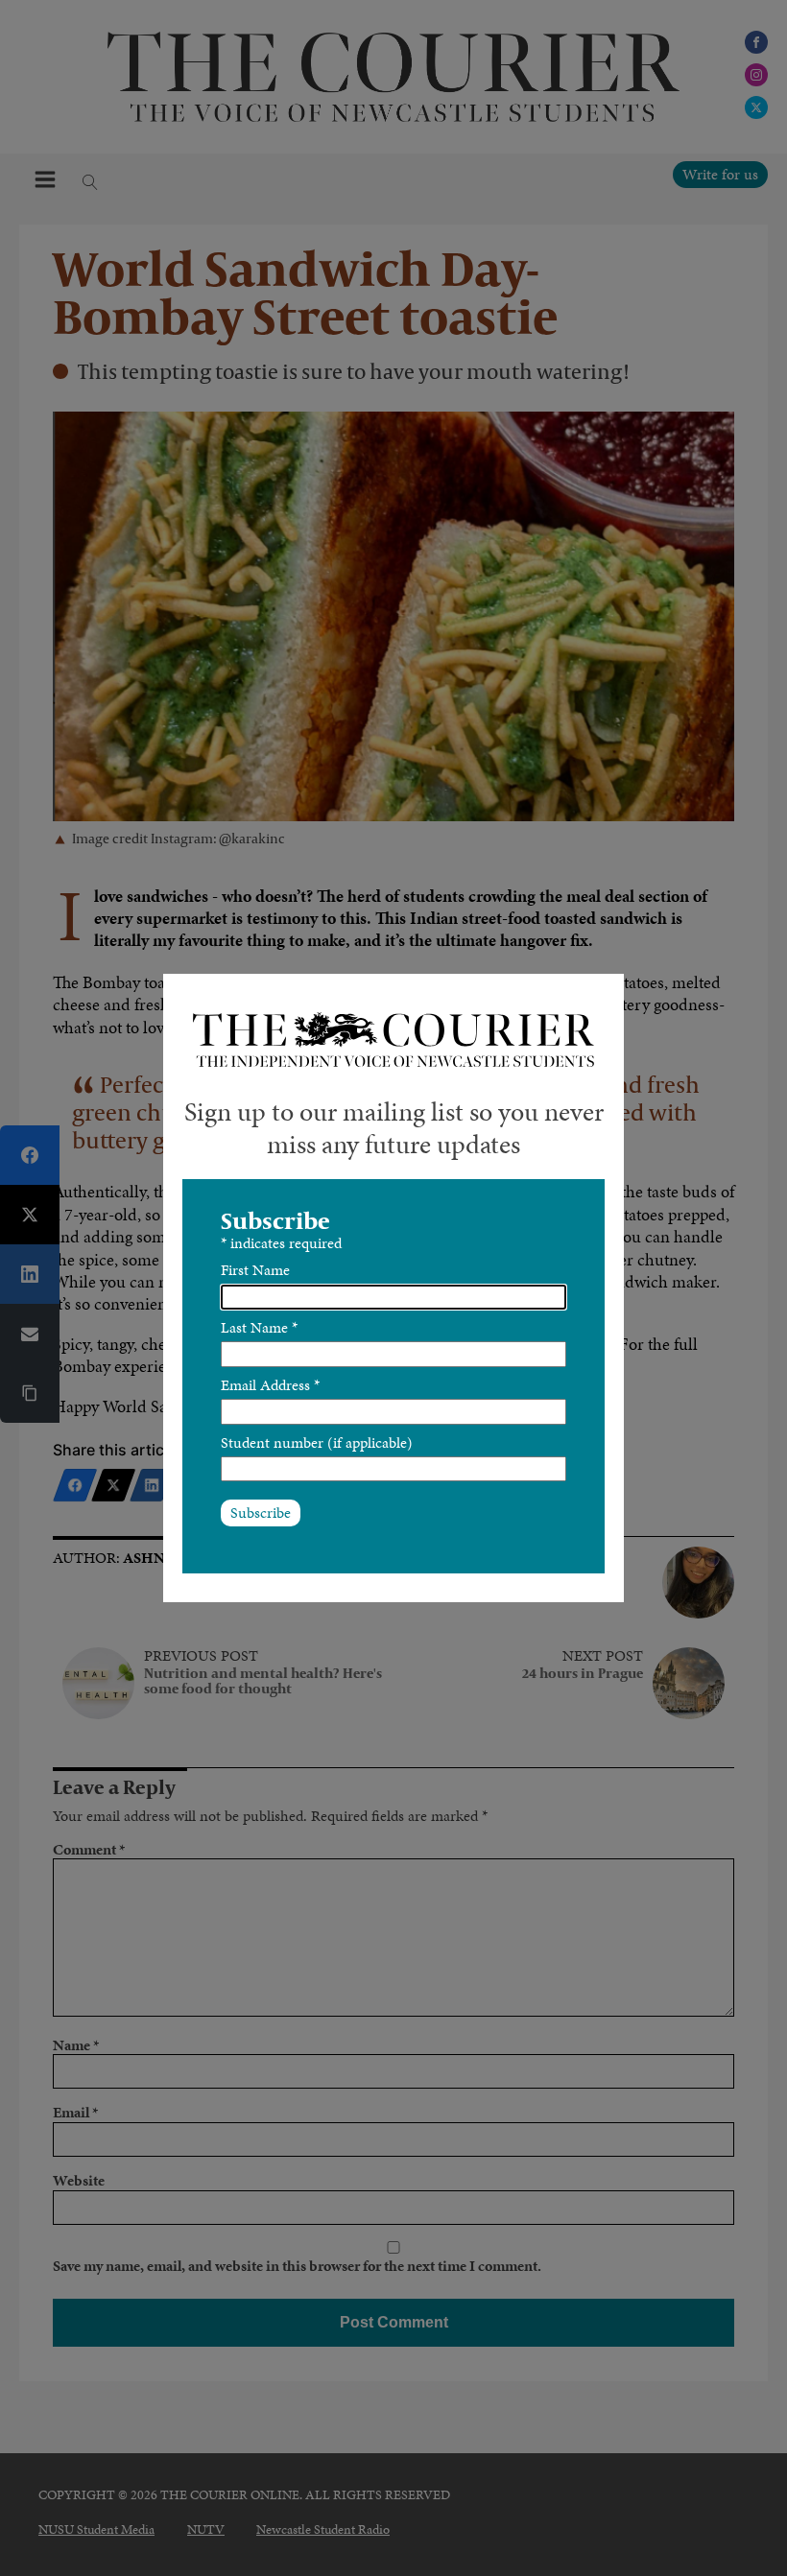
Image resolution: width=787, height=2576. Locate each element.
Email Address (270, 1385)
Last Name (259, 1327)
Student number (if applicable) (317, 1442)
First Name (255, 1270)
